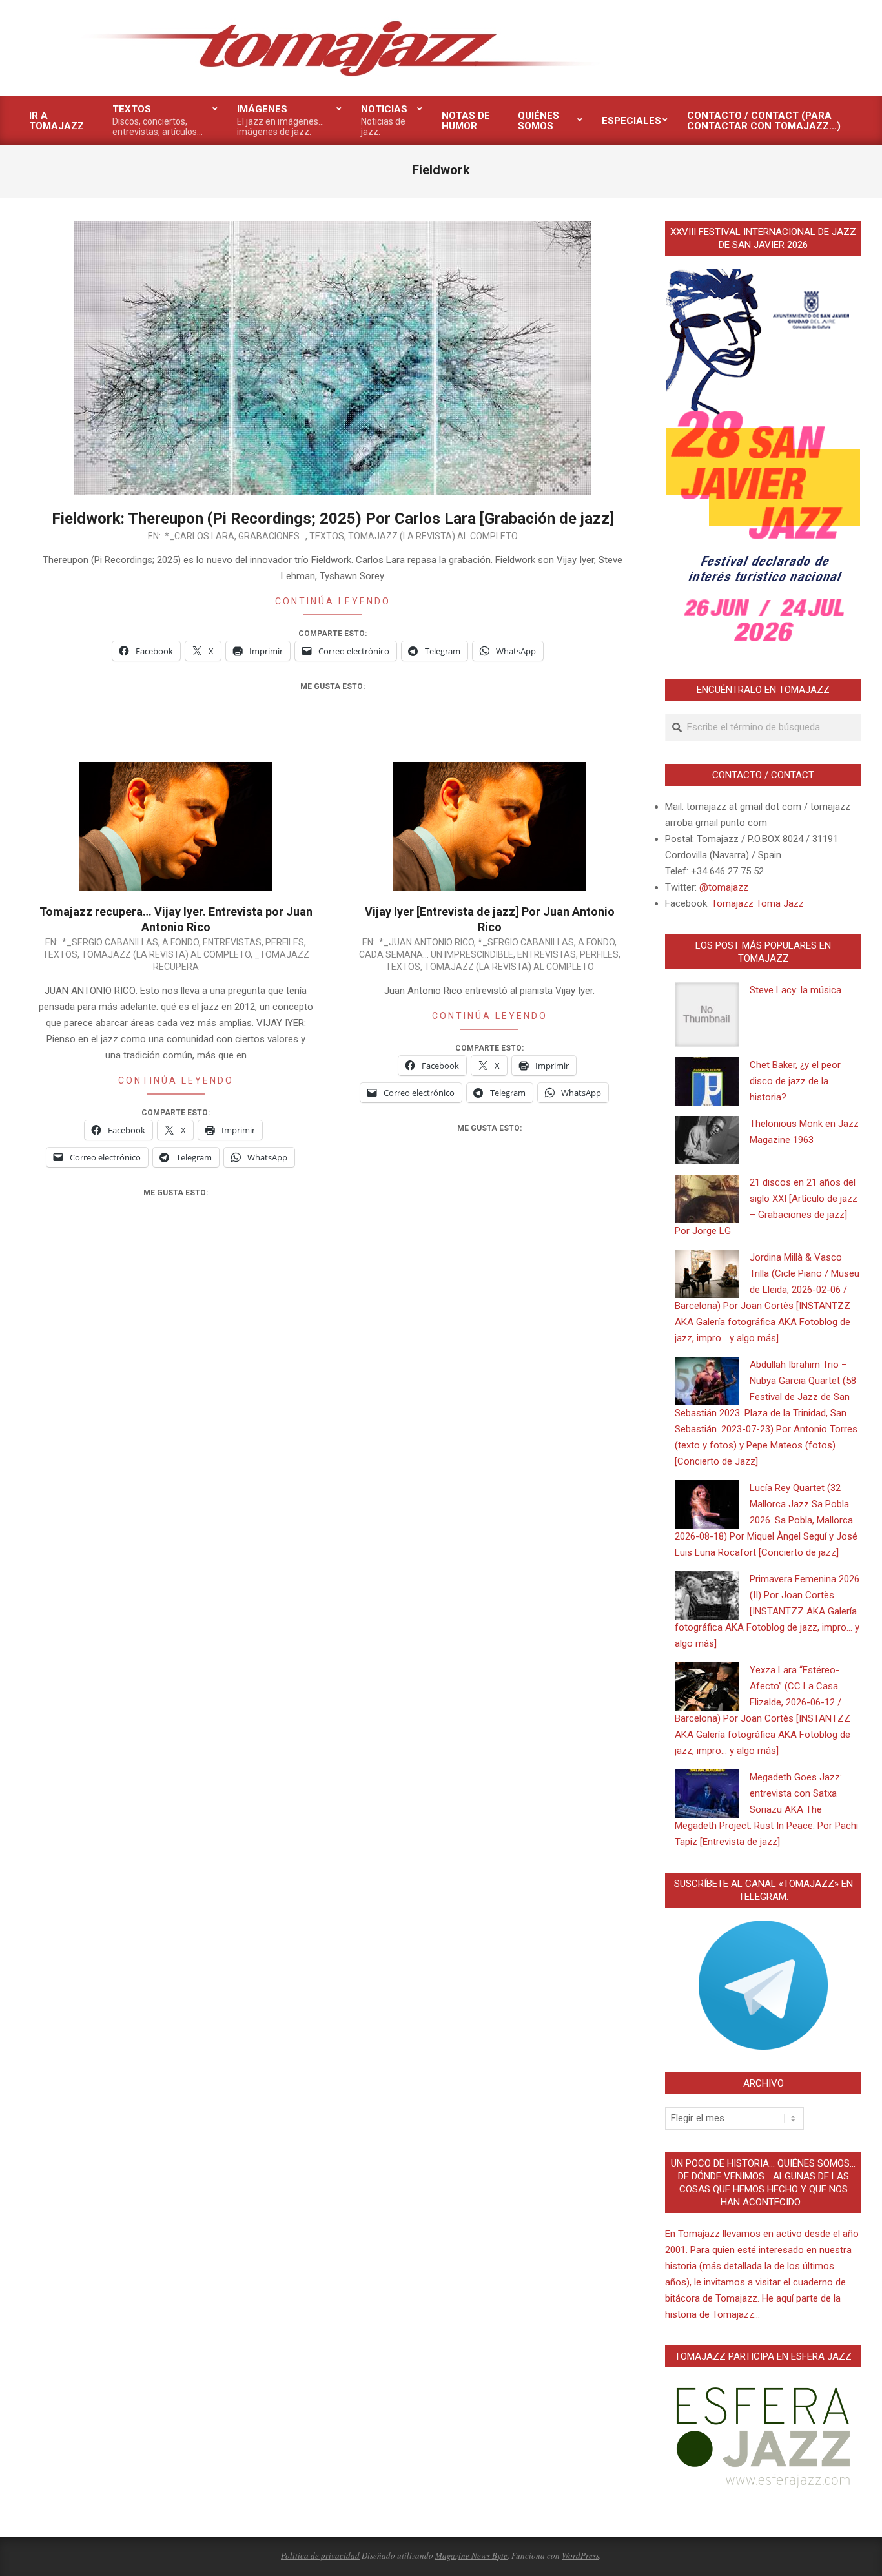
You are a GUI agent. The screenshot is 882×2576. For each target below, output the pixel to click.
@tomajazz (724, 887)
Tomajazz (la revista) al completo (433, 536)
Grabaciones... (272, 536)
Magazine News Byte (471, 2555)
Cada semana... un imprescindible (436, 954)
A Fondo (180, 942)
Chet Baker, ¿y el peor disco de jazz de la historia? (795, 1081)
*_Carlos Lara (200, 536)
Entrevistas (232, 942)
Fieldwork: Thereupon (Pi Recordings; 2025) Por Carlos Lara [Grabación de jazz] (333, 519)
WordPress (580, 2555)
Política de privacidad (320, 2555)
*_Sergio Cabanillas (110, 942)
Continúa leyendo (333, 601)
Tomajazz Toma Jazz (758, 903)
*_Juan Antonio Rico (426, 942)
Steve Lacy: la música (795, 990)
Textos (327, 536)
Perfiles (285, 942)
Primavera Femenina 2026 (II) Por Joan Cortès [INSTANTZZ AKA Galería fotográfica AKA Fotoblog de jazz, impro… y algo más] (767, 1611)
